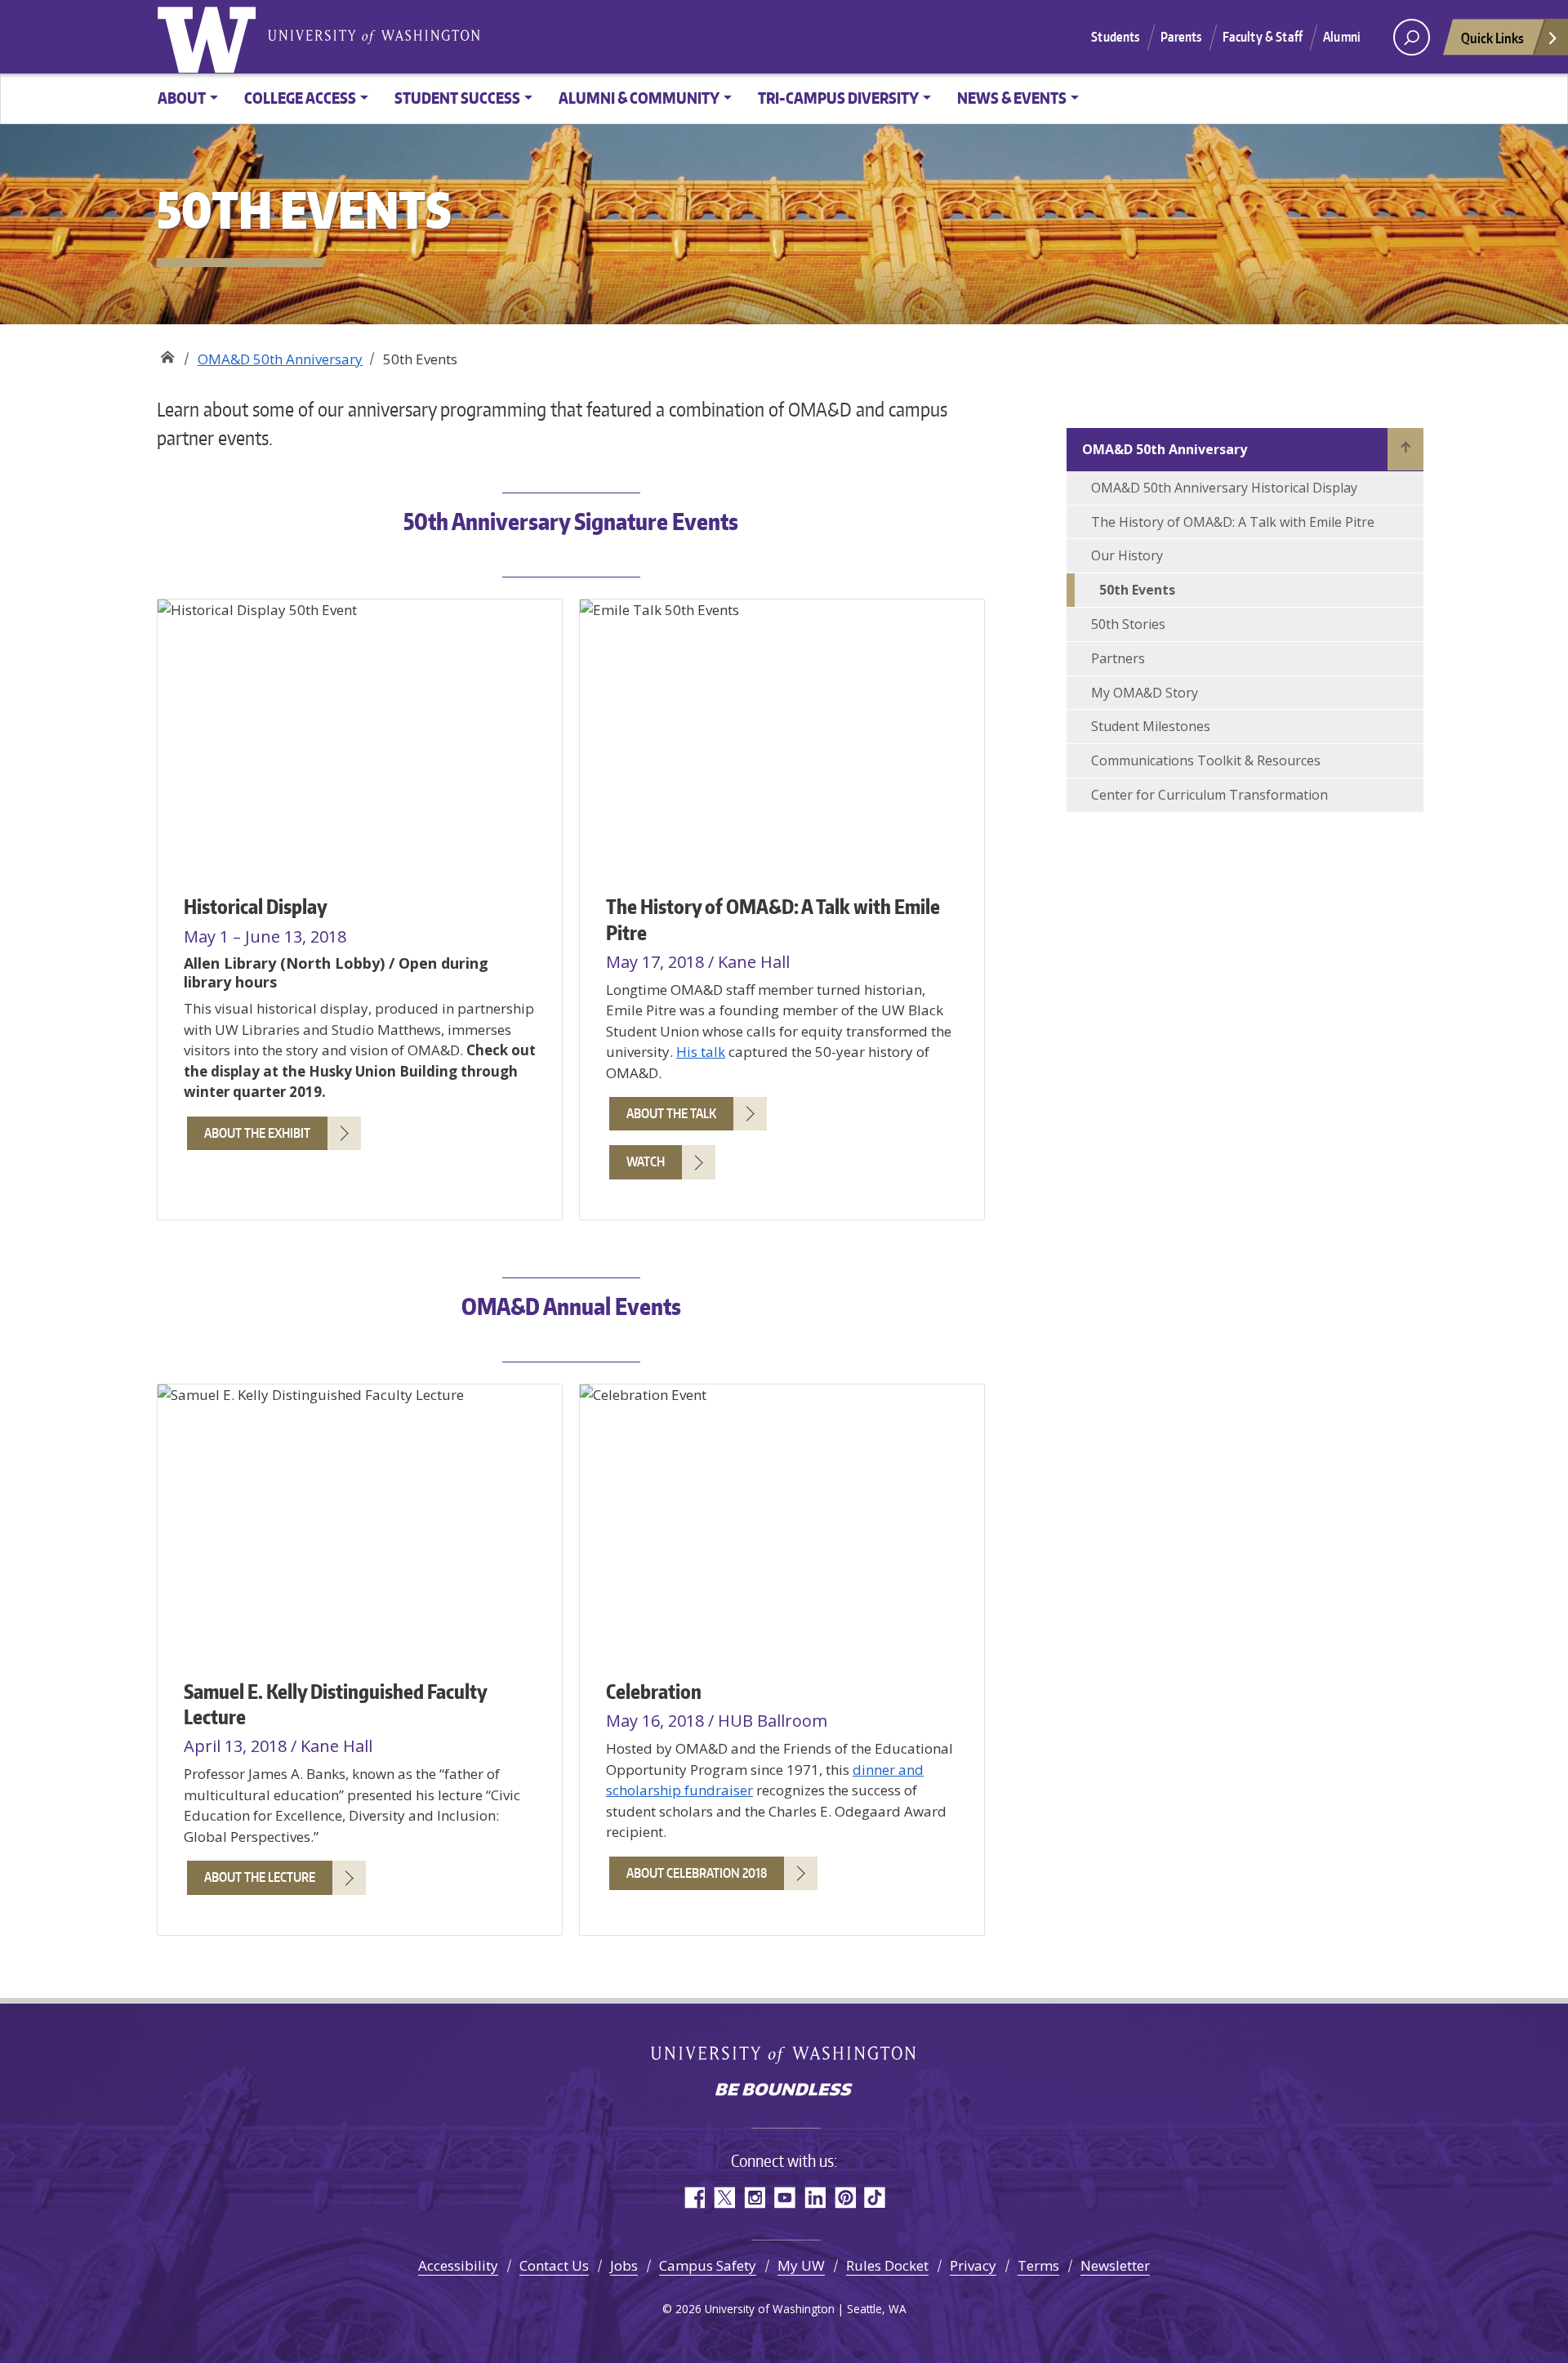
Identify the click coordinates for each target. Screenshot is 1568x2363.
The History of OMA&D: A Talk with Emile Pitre (1233, 522)
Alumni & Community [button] (639, 98)
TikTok (875, 2198)
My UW (801, 2265)
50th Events (1137, 590)
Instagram (754, 2198)
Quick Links (1492, 38)
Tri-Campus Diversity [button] (838, 98)
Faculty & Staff (1263, 37)
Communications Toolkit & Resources (1206, 760)
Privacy (973, 2265)
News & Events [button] (1012, 98)
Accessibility (458, 2265)
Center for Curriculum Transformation (1209, 795)
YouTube (784, 2198)
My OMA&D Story (1145, 693)
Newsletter (1115, 2265)
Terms (1038, 2265)
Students (1115, 37)
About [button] (182, 98)
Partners (1118, 658)
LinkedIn (815, 2198)
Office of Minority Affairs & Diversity (167, 353)
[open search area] (1412, 37)
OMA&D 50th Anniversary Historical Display (1224, 488)
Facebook (694, 2198)
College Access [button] (300, 98)
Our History (1127, 555)
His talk (701, 1052)
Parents (1181, 37)
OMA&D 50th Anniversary (280, 359)
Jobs (624, 2265)
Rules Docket (887, 2265)
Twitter (724, 2198)
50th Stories (1128, 624)
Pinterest (845, 2198)
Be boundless (784, 2091)
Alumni (1342, 37)
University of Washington (210, 37)
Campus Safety (708, 2265)
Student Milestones (1151, 726)
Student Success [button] (457, 98)
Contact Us (554, 2265)
